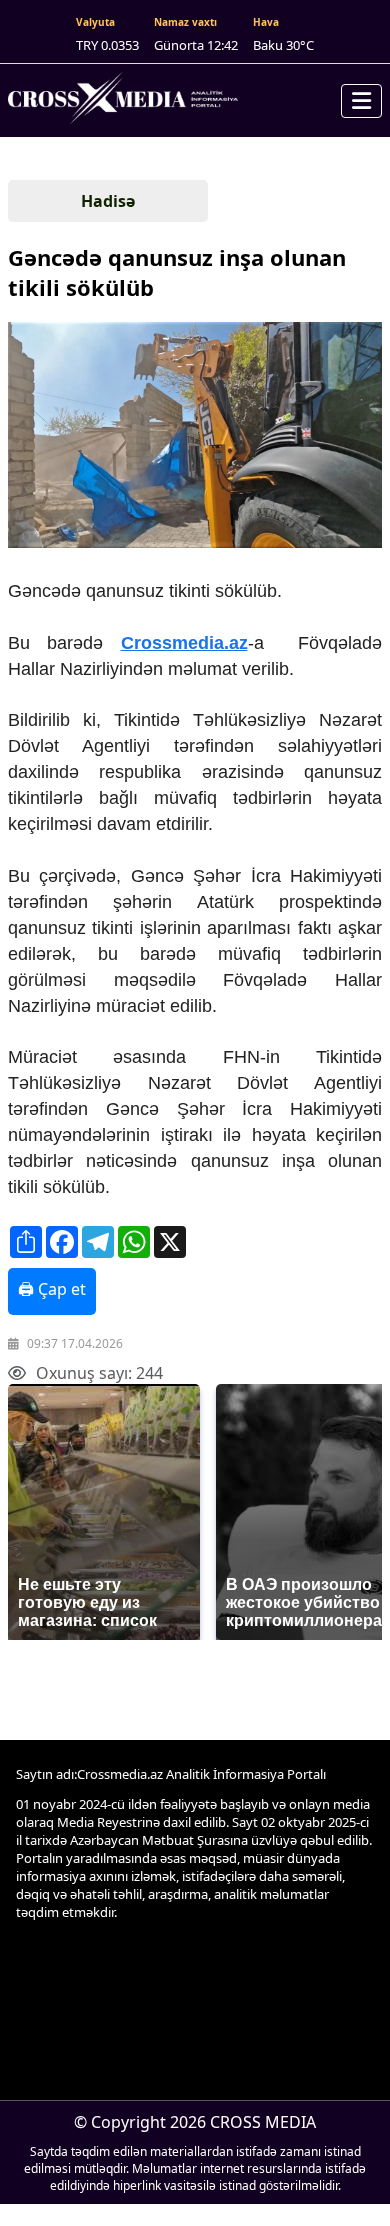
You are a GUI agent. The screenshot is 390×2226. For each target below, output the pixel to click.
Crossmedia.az (184, 643)
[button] (193, 437)
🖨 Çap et (52, 1289)
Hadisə (108, 201)
